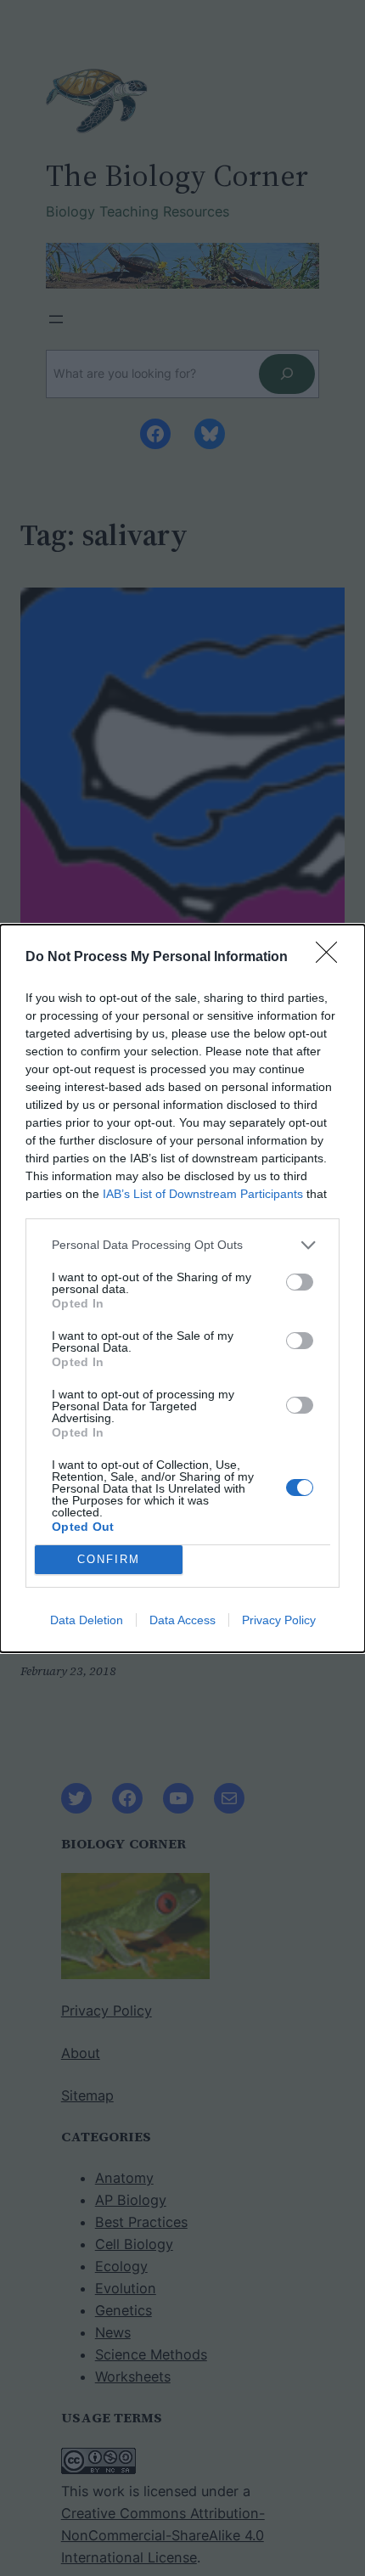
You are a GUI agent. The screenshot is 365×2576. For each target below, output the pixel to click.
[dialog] (182, 1288)
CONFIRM (109, 1559)
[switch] (300, 1282)
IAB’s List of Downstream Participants (203, 1194)
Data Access (182, 1620)
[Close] (332, 958)
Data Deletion (87, 1620)
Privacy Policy (279, 1620)
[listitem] (182, 1245)
